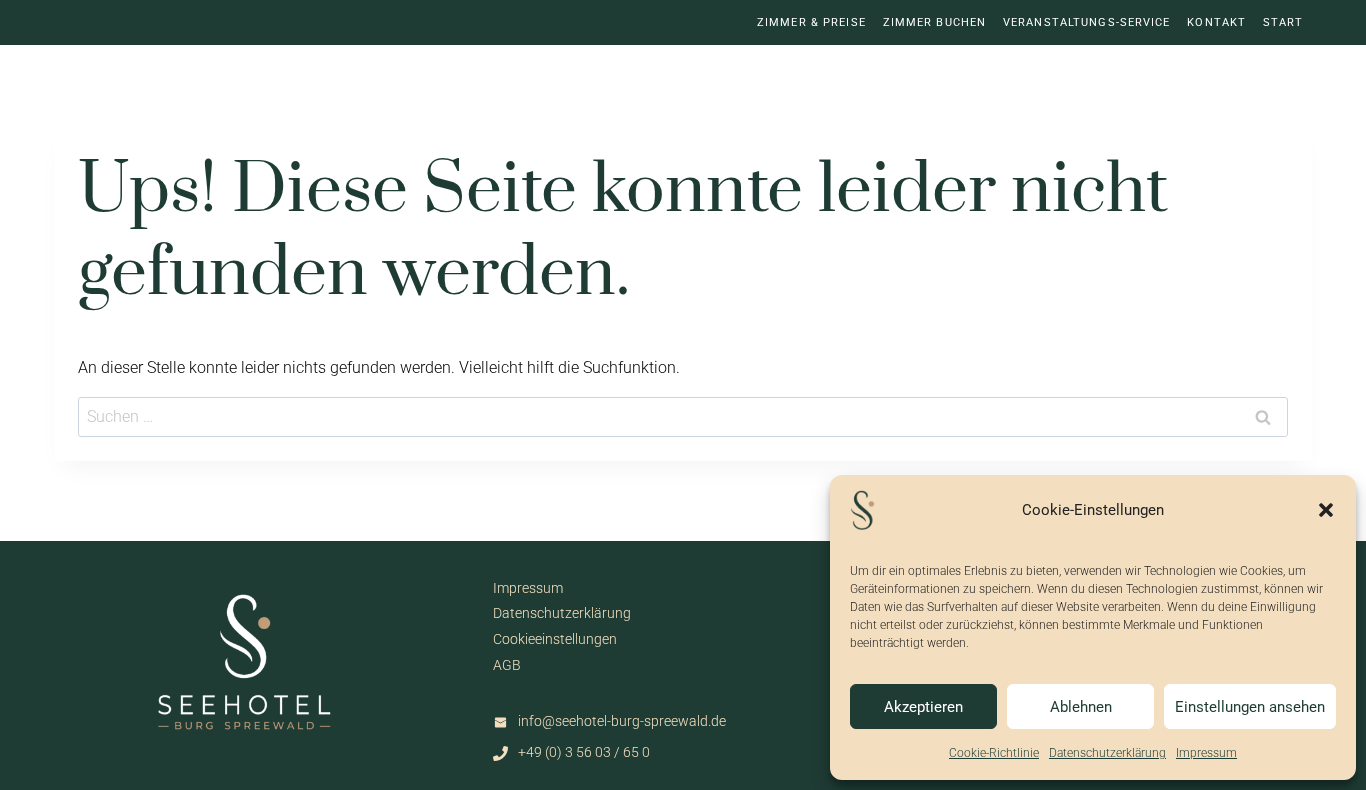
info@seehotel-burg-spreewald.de (622, 721)
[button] (1326, 510)
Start (1283, 22)
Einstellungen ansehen (1250, 707)
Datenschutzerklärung (1107, 753)
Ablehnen (1081, 707)
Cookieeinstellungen (555, 639)
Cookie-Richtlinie (994, 753)
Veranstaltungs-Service (1087, 22)
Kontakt (1216, 22)
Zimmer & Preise (811, 22)
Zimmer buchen (935, 22)
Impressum (1206, 753)
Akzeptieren (923, 707)
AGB (507, 665)
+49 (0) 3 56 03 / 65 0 (584, 752)
